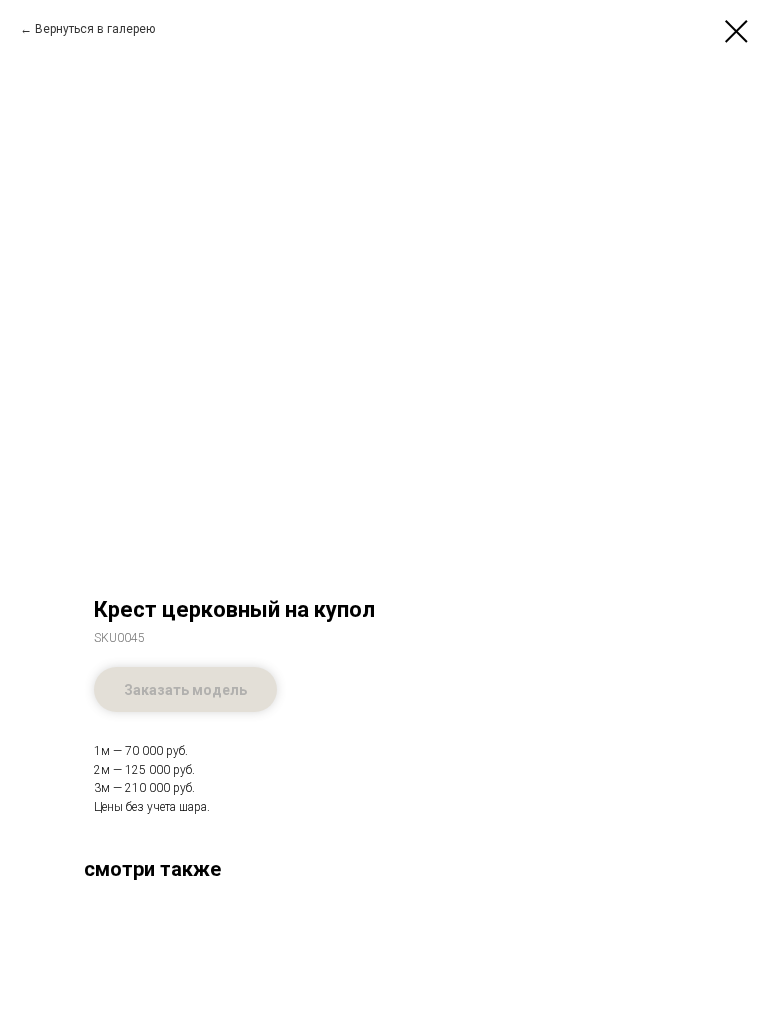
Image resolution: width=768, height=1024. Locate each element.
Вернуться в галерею (95, 29)
